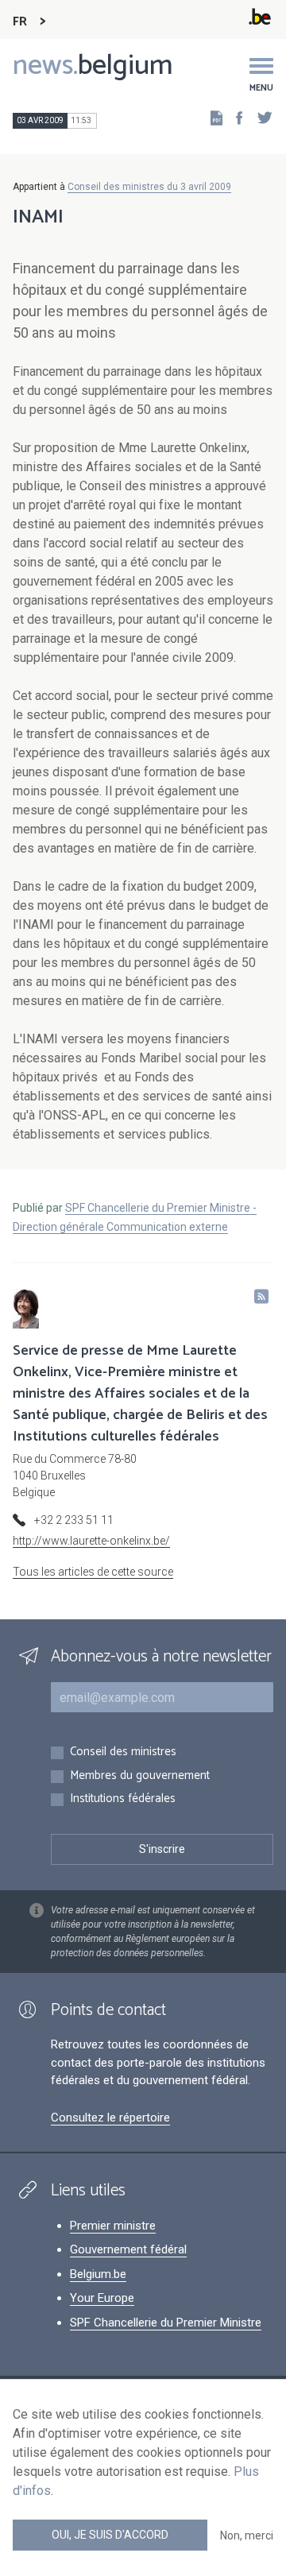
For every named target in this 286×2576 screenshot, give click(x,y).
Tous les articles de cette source (93, 1572)
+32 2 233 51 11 (74, 1520)
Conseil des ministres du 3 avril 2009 (149, 187)
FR (20, 22)
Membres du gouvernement (140, 1776)
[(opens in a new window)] (234, 117)
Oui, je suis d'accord (110, 2535)
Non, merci (247, 2535)
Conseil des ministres (123, 1752)
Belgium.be (98, 2274)
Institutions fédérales (123, 1799)
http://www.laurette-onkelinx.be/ (91, 1541)
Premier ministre (113, 2226)
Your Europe (102, 2298)
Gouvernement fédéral (128, 2249)
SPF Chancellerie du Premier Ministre (166, 2323)
